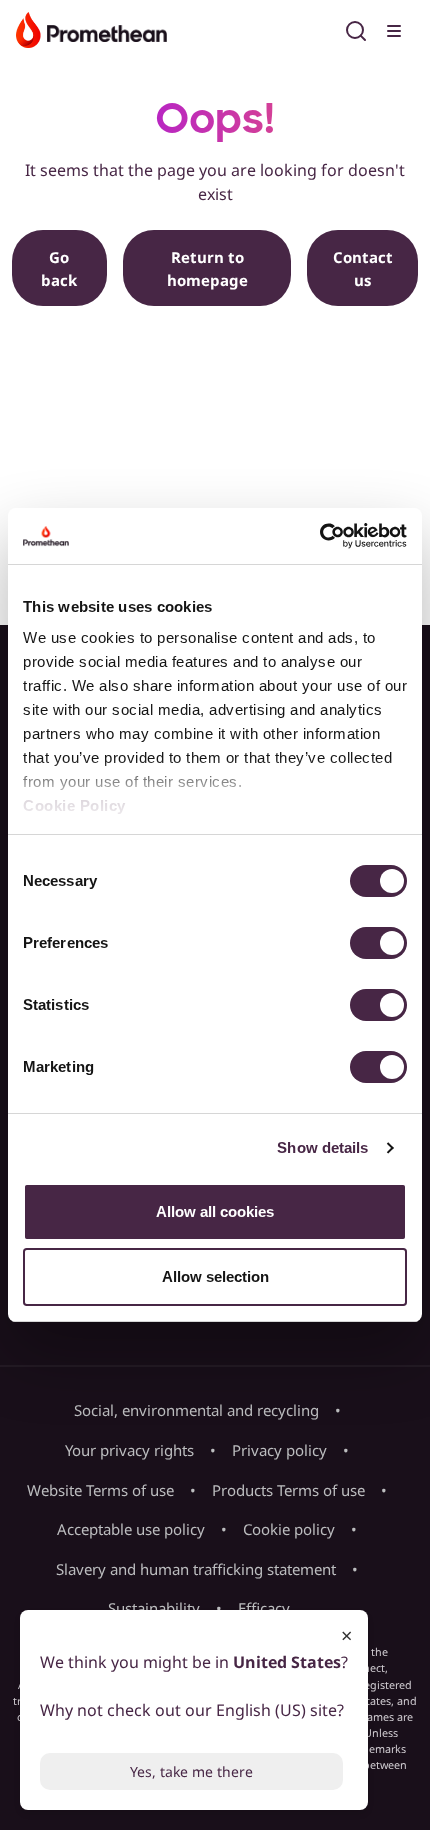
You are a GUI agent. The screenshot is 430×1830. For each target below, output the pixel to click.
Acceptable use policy (131, 1529)
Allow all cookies (215, 1211)
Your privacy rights (129, 1450)
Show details (322, 1147)
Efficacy (264, 1608)
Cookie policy (289, 1529)
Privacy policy (279, 1450)
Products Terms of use (288, 1490)
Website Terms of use (100, 1490)
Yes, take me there (191, 1771)
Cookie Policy (74, 805)
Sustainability (154, 1608)
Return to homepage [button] (207, 268)
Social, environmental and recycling (196, 1410)
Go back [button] (59, 268)
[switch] (378, 943)
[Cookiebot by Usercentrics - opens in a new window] (319, 536)
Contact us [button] (363, 268)
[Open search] (356, 28)
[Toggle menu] (396, 28)
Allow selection (215, 1276)
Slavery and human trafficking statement (196, 1569)
